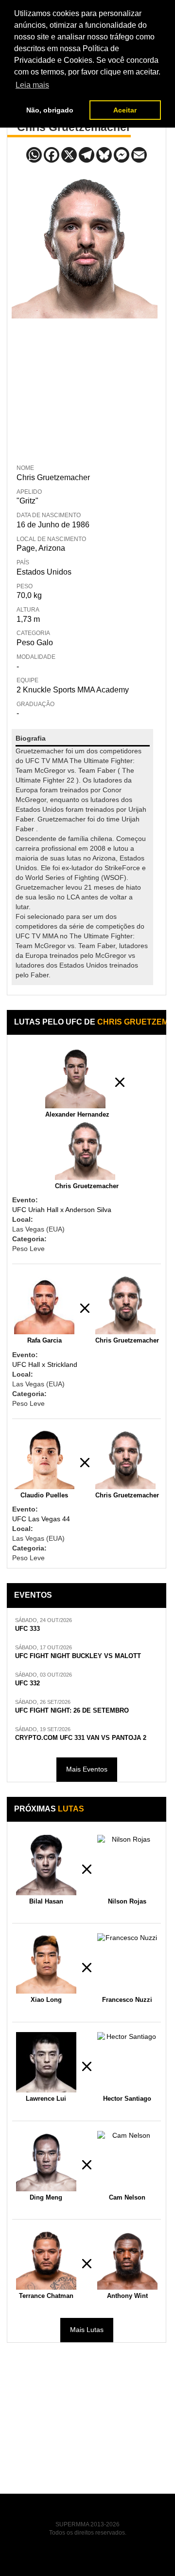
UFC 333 (27, 1629)
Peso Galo (35, 643)
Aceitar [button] (125, 110)
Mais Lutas (87, 2330)
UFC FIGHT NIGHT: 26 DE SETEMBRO (72, 1711)
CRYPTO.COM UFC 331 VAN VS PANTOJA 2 (81, 1738)
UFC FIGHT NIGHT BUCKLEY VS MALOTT (78, 1656)
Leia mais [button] (32, 85)
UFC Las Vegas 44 (41, 1519)
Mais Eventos (87, 1769)
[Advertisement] (85, 389)
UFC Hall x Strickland (45, 1364)
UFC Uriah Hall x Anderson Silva (62, 1210)
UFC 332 (27, 1683)
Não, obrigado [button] (50, 110)
